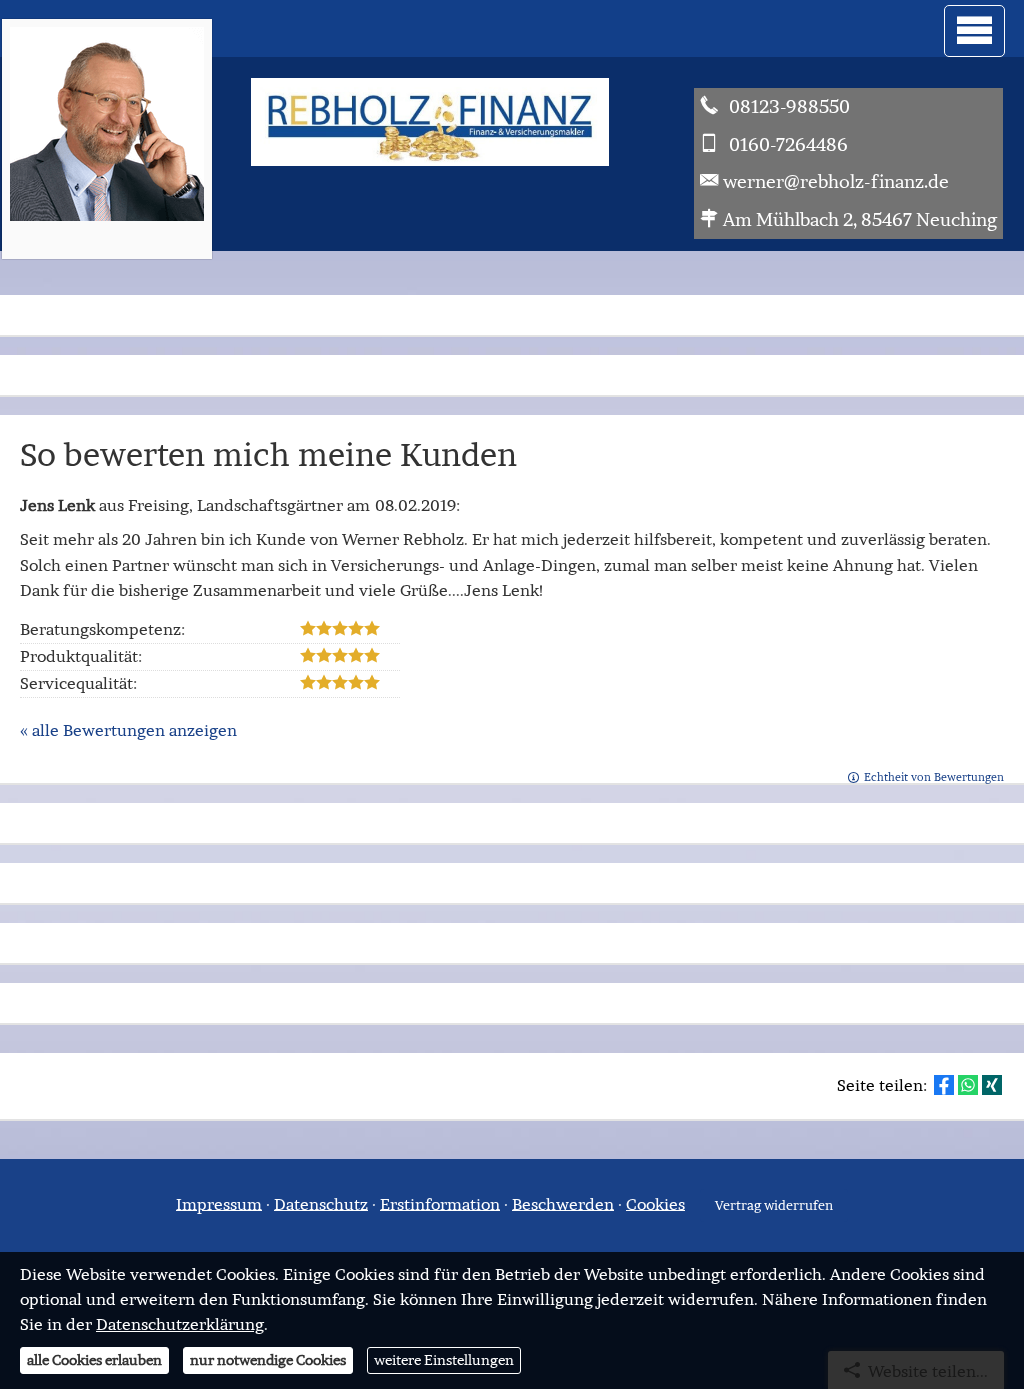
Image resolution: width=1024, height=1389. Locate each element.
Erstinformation (440, 1203)
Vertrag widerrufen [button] (774, 1205)
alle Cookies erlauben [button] (94, 1360)
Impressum (219, 1203)
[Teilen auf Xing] (992, 1085)
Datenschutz (321, 1203)
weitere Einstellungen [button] (444, 1360)
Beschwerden (563, 1203)
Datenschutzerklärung (180, 1324)
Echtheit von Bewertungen (934, 776)
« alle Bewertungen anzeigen (128, 730)
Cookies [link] (655, 1203)
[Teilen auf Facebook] (944, 1085)
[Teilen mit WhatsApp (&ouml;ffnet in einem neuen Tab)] (968, 1085)
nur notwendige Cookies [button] (268, 1360)
